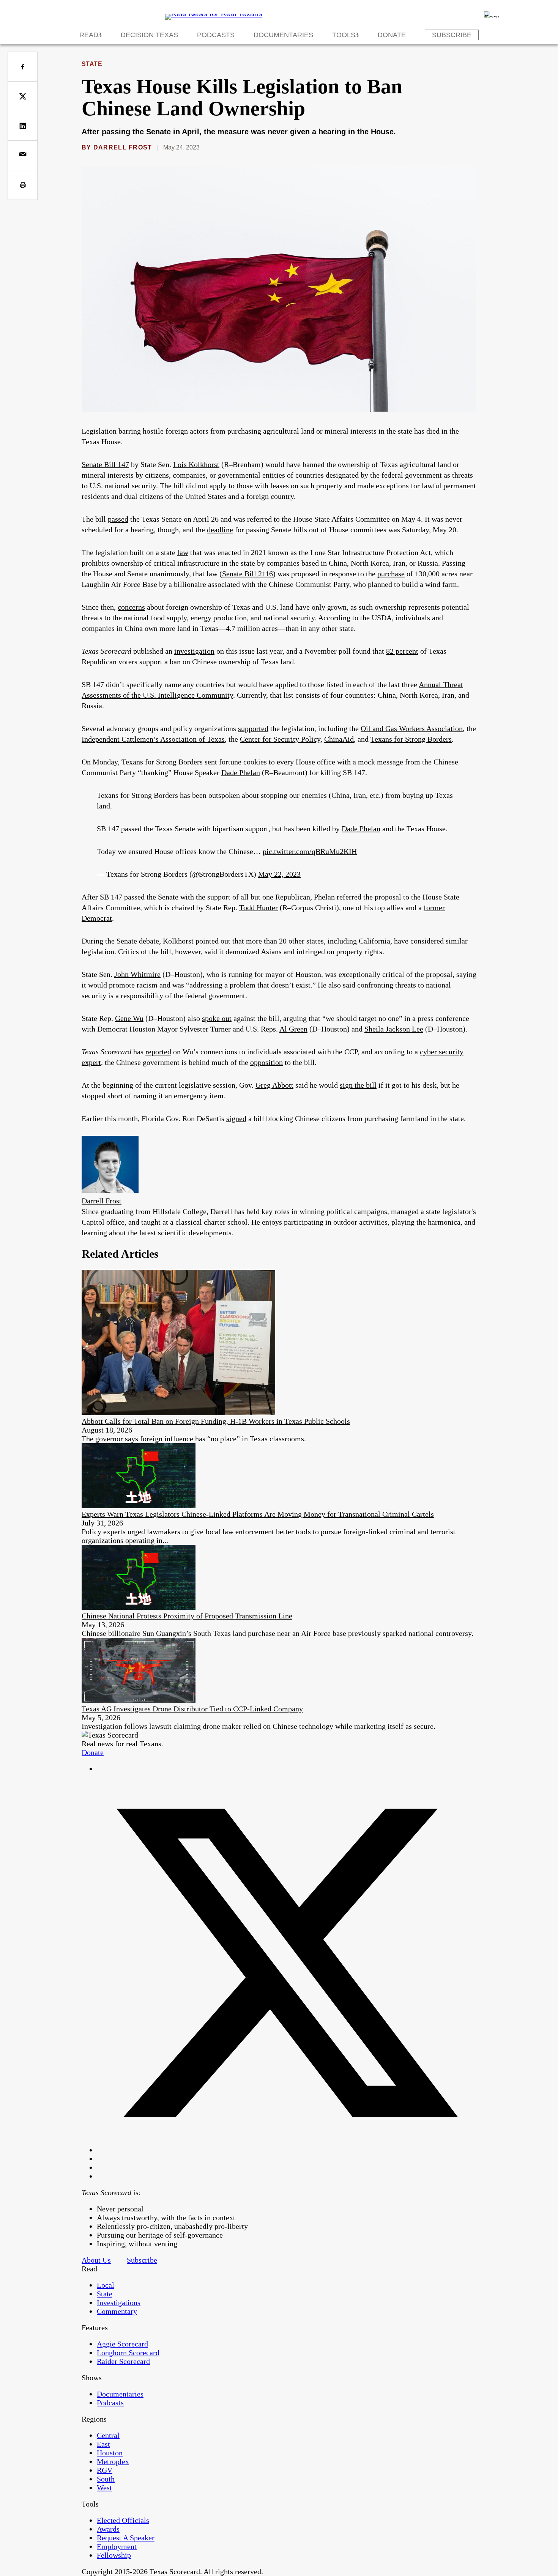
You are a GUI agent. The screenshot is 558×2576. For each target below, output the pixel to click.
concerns (131, 607)
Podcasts (216, 35)
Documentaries (283, 35)
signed (236, 1118)
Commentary (117, 2311)
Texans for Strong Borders (411, 739)
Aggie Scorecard (122, 2344)
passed (118, 519)
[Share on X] (23, 96)
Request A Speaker (126, 2538)
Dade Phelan (241, 772)
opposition (266, 1062)
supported (253, 728)
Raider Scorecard (123, 2361)
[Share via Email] (23, 155)
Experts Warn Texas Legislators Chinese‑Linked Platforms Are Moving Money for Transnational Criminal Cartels (258, 1514)
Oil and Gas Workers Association (412, 728)
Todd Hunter (259, 907)
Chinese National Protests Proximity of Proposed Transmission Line (187, 1616)
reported (158, 1052)
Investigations (119, 2302)
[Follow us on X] (287, 2150)
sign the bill (358, 1085)
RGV (105, 2470)
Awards (108, 2529)
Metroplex (113, 2461)
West (104, 2488)
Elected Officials (123, 2520)
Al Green (293, 1029)
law (183, 552)
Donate (392, 35)
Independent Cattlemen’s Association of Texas (153, 739)
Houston (110, 2453)
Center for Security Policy (280, 739)
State (92, 64)
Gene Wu (129, 1018)
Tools (344, 35)
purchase (391, 574)
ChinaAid (339, 739)
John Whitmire (137, 974)
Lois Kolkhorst (196, 464)
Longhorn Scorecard (128, 2353)
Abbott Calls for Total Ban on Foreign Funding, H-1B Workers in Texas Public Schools (216, 1421)
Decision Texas (149, 35)
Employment (117, 2546)
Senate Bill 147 (105, 464)
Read (89, 35)
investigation (194, 651)
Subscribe (452, 35)
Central (108, 2435)
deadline (220, 530)
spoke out (217, 1018)
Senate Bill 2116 (247, 574)
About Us (96, 2260)
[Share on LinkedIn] (23, 126)
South (106, 2479)
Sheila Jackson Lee (394, 1029)
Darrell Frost (123, 147)
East (103, 2444)
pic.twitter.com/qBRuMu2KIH (310, 851)
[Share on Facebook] (23, 67)
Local (106, 2285)
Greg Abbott (274, 1085)
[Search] (492, 14)
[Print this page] (23, 185)
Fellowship (114, 2555)
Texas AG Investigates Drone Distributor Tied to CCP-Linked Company (192, 1709)
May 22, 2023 (279, 874)
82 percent (402, 651)
